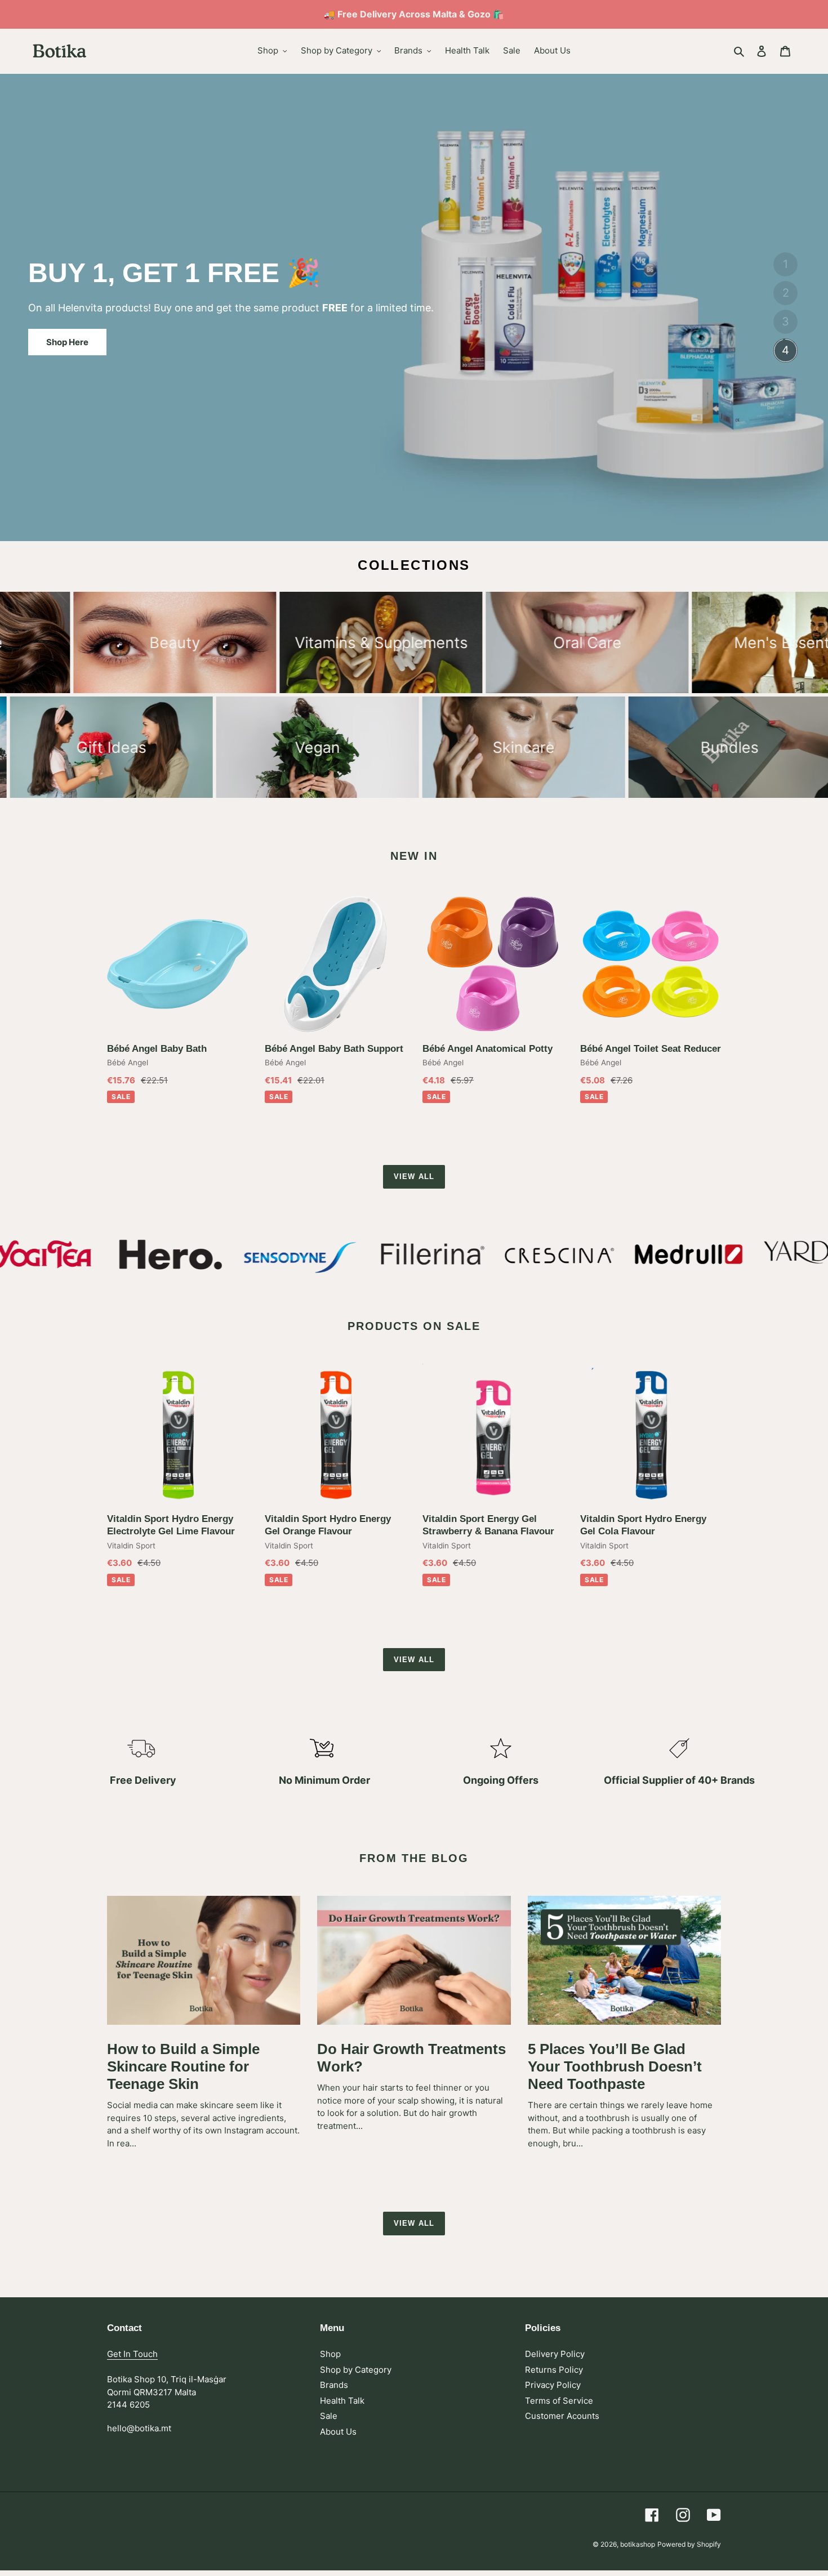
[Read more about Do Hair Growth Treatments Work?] (414, 1960)
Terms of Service (559, 2401)
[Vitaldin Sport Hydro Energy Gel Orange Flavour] (335, 1434)
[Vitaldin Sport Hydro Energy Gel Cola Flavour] (651, 1434)
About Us (338, 2432)
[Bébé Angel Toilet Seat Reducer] (651, 964)
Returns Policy (554, 2370)
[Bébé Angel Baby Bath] (177, 964)
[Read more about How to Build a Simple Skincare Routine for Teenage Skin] (204, 1960)
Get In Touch (132, 2354)
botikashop (638, 2544)
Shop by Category (356, 2370)
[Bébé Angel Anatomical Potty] (493, 964)
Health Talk (342, 2401)
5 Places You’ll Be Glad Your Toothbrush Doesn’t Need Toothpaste (615, 2066)
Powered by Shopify (689, 2544)
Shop (330, 2354)
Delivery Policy (555, 2354)
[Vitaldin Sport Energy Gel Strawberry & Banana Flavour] (493, 1434)
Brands (334, 2385)
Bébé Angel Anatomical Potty (488, 1049)
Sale (329, 2416)
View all (414, 1177)
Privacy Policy (553, 2385)
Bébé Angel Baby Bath (157, 1049)
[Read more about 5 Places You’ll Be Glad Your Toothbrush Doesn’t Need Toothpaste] (624, 1960)
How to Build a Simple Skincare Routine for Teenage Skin (183, 2066)
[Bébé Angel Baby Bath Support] (335, 964)
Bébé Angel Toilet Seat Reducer (651, 1049)
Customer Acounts (562, 2416)
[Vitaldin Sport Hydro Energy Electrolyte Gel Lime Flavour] (177, 1434)
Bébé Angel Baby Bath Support (334, 1049)
